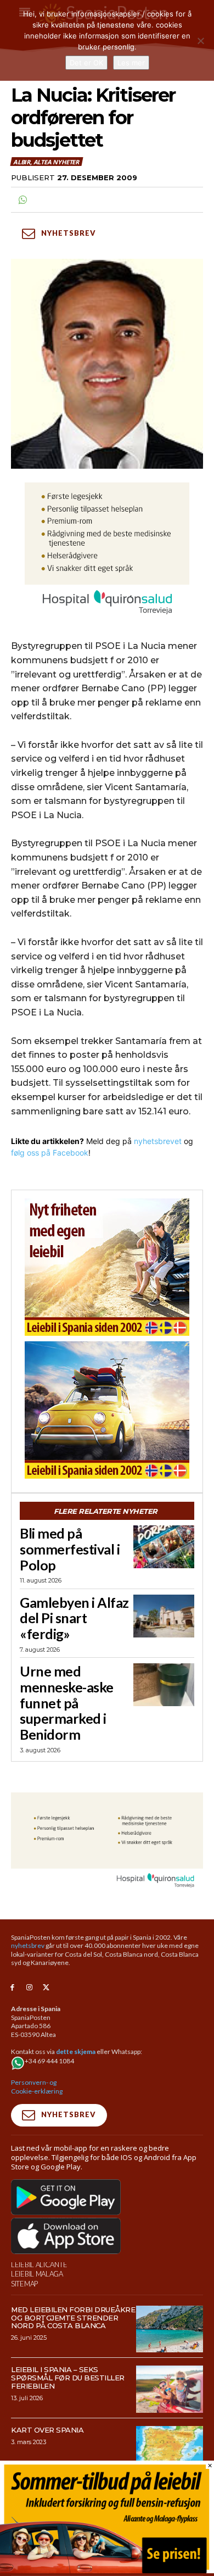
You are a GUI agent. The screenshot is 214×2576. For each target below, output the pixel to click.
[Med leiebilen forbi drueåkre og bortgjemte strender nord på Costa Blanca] (170, 2329)
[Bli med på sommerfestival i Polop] (164, 1547)
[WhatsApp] (22, 200)
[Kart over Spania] (170, 2450)
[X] (46, 1988)
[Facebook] (12, 1988)
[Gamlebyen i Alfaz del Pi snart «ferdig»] (164, 1616)
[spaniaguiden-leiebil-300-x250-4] (107, 1410)
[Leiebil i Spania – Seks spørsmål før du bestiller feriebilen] (170, 2389)
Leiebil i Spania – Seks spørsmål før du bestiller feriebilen (68, 2378)
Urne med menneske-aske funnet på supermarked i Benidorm (67, 1703)
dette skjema (76, 2052)
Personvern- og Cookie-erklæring (37, 2087)
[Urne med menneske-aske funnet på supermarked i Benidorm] (164, 1685)
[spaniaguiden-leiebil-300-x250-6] (107, 1267)
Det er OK (86, 63)
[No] (200, 41)
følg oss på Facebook (50, 1153)
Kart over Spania (47, 2430)
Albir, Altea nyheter (46, 162)
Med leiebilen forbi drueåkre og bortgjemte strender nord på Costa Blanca (73, 2318)
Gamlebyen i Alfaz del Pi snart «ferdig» (74, 1618)
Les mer (131, 63)
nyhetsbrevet (158, 1141)
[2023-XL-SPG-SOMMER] (107, 2570)
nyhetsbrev (28, 1945)
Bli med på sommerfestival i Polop (70, 1549)
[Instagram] (29, 1988)
